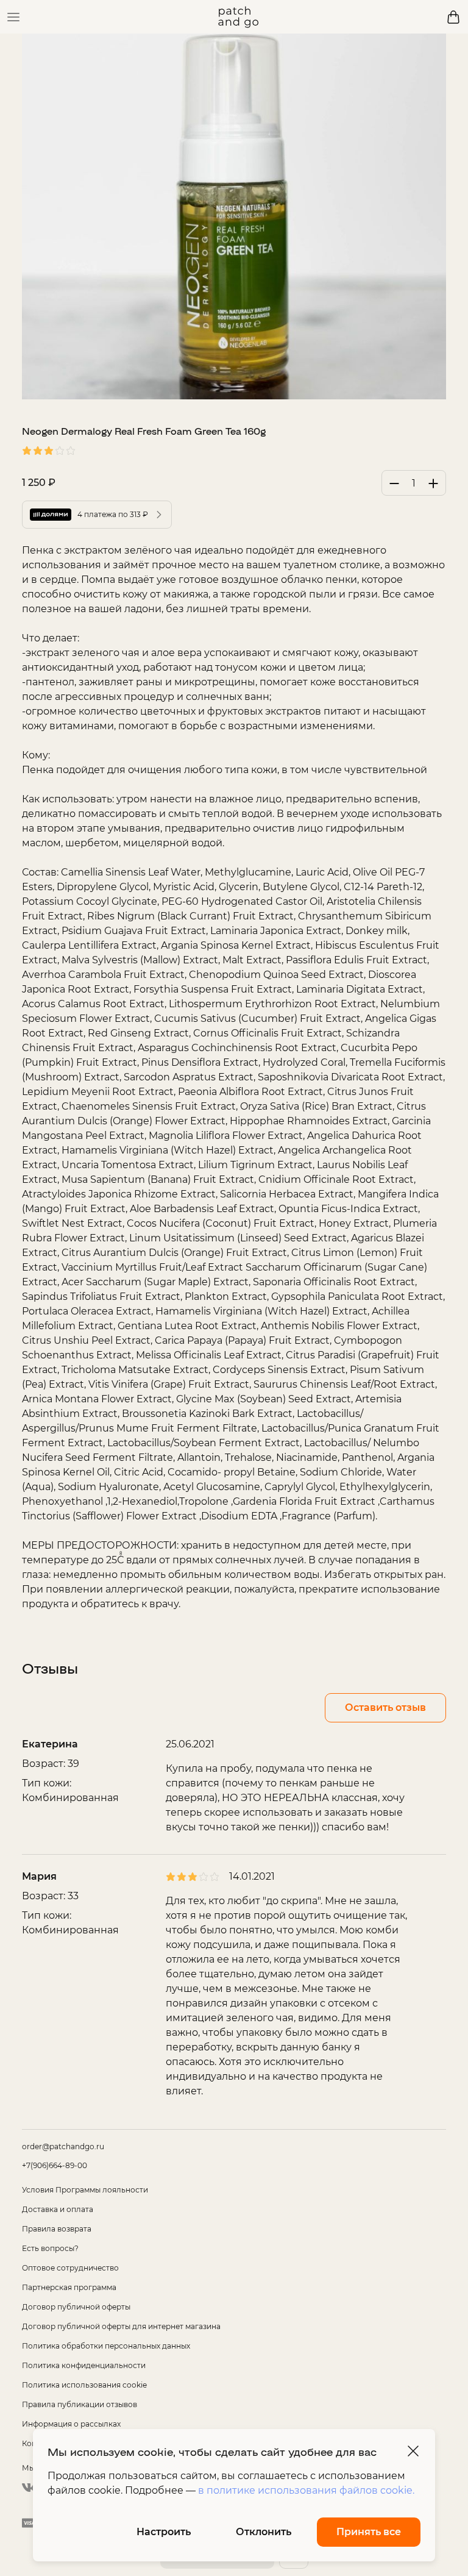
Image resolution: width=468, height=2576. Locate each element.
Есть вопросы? (50, 2248)
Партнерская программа (69, 2287)
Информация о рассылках (71, 2424)
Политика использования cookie (84, 2385)
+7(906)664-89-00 (55, 2165)
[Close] (413, 2451)
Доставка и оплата (58, 2209)
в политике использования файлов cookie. (306, 2490)
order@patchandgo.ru (63, 2146)
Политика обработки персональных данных (106, 2346)
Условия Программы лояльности (85, 2190)
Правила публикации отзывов (80, 2404)
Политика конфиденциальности (84, 2365)
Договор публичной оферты (76, 2307)
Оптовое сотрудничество (70, 2268)
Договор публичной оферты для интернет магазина (121, 2326)
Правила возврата (57, 2229)
